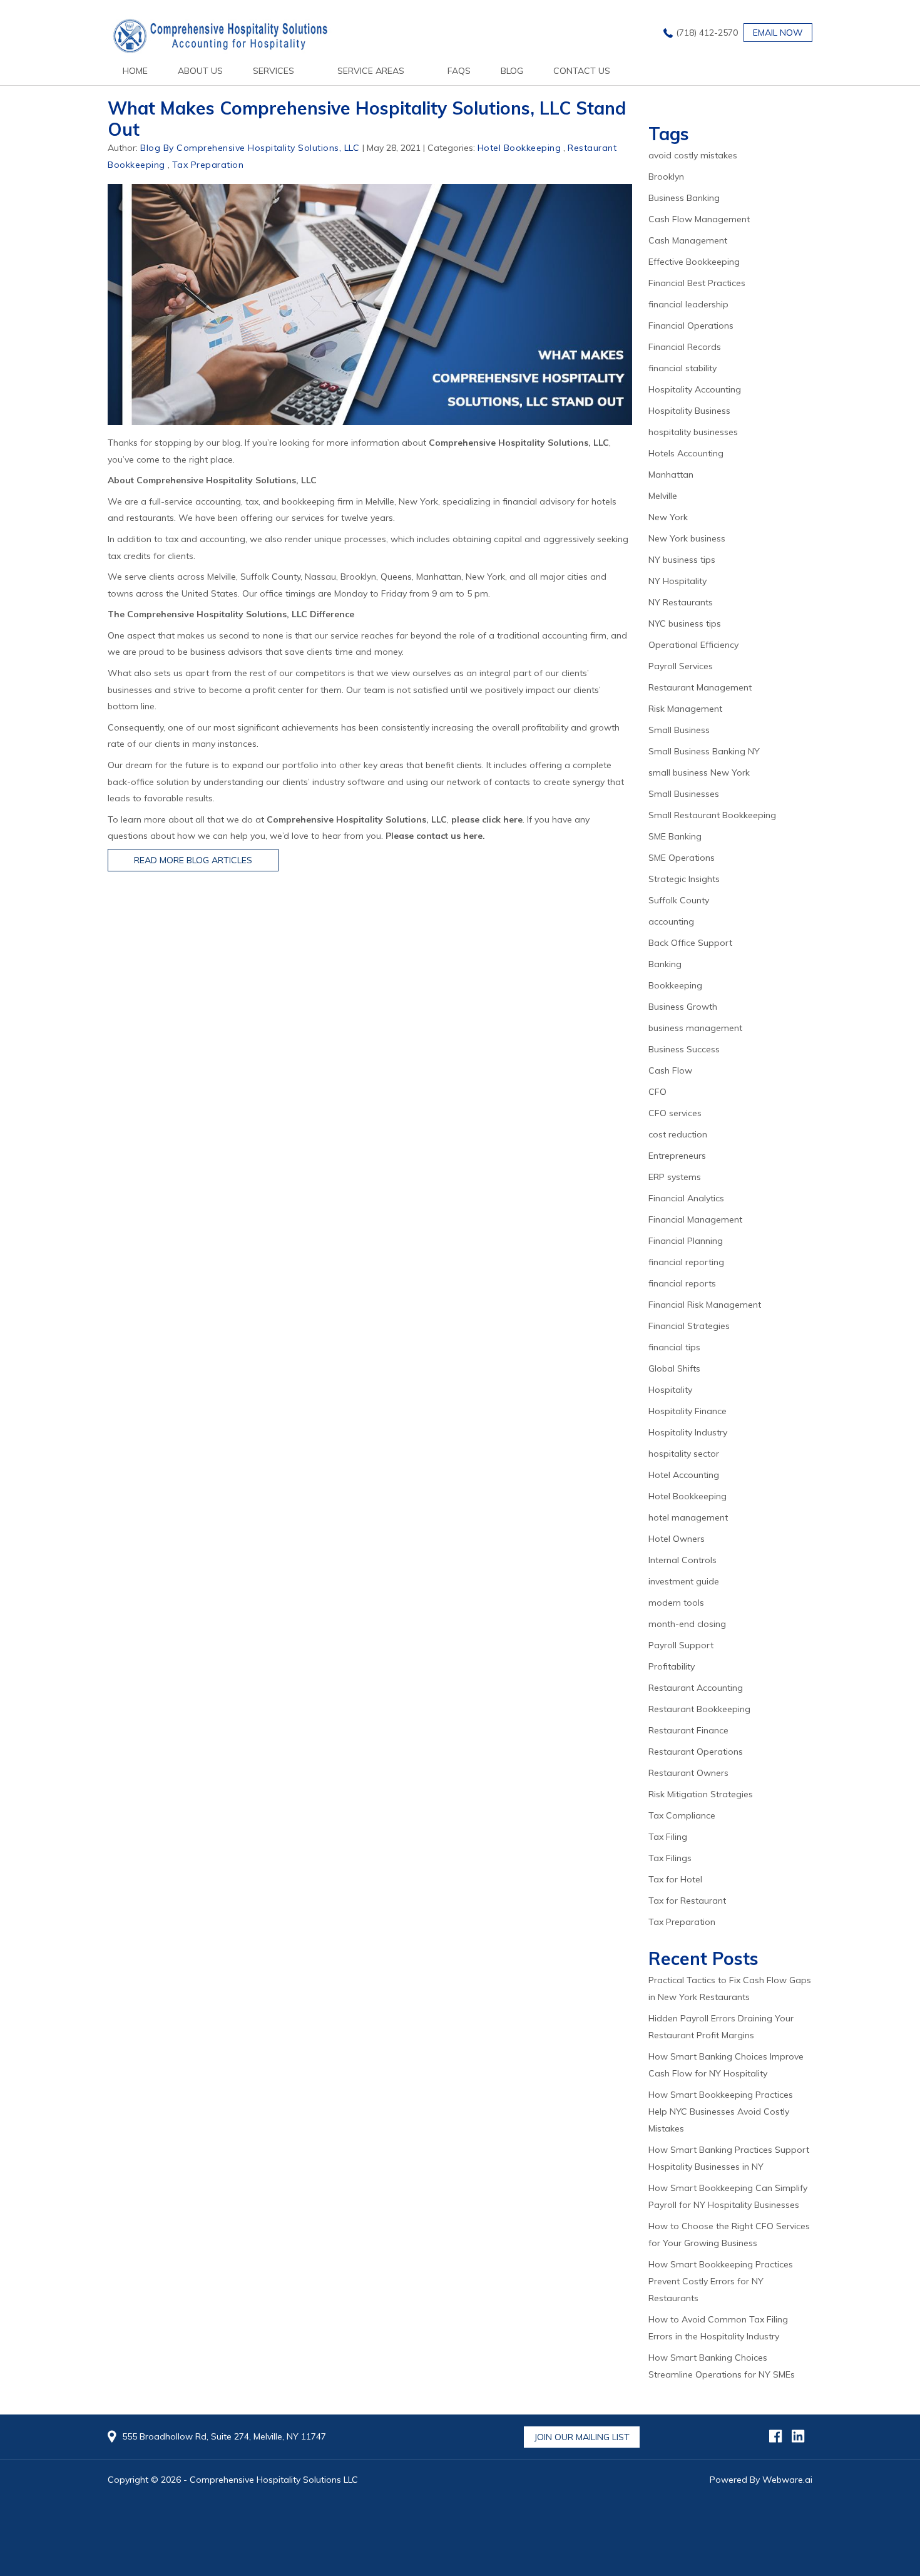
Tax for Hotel (675, 1879)
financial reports (682, 1283)
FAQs (459, 71)
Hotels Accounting (686, 453)
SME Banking (675, 836)
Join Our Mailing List (582, 2437)
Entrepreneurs (677, 1156)
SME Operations (682, 858)
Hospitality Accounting (695, 389)
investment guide (684, 1581)
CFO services (675, 1113)
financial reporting (686, 1262)
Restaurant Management (700, 687)
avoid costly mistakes (693, 155)
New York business (687, 538)
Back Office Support (690, 943)
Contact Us (582, 71)
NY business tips (682, 560)
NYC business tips (685, 623)
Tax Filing (668, 1837)
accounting (671, 921)
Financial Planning (686, 1241)
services (273, 71)
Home (135, 71)
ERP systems (675, 1177)
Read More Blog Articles (193, 860)
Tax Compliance (682, 1815)
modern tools (676, 1603)
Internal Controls (682, 1560)
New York (668, 517)
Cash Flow (670, 1070)
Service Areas (371, 71)
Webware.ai (787, 2480)
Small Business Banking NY (704, 751)
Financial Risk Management (705, 1305)
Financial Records (685, 347)
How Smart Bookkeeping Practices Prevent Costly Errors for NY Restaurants (721, 2281)
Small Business (679, 730)
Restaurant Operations (696, 1752)
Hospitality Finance (687, 1411)
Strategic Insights (684, 879)
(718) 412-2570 (707, 33)
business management (695, 1028)
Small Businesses (684, 794)
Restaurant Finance (688, 1730)
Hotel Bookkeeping (519, 148)
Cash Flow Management (699, 219)
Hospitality (670, 1390)
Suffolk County (679, 900)
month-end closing (687, 1624)
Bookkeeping (675, 985)
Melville (663, 496)
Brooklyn (666, 177)
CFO (657, 1092)
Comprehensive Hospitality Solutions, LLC (519, 443)
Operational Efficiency (693, 645)
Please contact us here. (435, 836)
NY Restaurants (681, 602)
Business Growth (683, 1007)
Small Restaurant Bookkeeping (712, 815)
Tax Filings (670, 1858)
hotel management (688, 1517)
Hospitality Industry (688, 1432)
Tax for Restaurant (687, 1901)
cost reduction (678, 1134)
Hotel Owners (677, 1539)
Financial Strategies (689, 1326)
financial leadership (688, 304)
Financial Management (695, 1219)
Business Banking (684, 198)
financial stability (682, 368)
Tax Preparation (208, 165)
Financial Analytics (686, 1198)
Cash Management (688, 240)
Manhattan (671, 475)
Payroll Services (681, 666)
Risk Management (685, 709)
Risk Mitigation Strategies (701, 1794)
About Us (200, 71)
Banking (665, 964)
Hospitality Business (689, 411)
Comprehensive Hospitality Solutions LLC (274, 2480)
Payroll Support (681, 1645)
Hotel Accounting (684, 1475)
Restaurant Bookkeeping (699, 1709)
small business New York (699, 772)
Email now (778, 33)
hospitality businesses (693, 432)
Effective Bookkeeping (694, 262)
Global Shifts (674, 1368)
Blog (512, 71)
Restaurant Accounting (696, 1688)
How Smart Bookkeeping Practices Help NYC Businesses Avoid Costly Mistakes (721, 2112)
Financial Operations (691, 326)
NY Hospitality (677, 581)
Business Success (684, 1049)
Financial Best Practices (697, 283)
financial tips (674, 1347)
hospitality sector (684, 1454)
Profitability (672, 1666)
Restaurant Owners (688, 1773)
